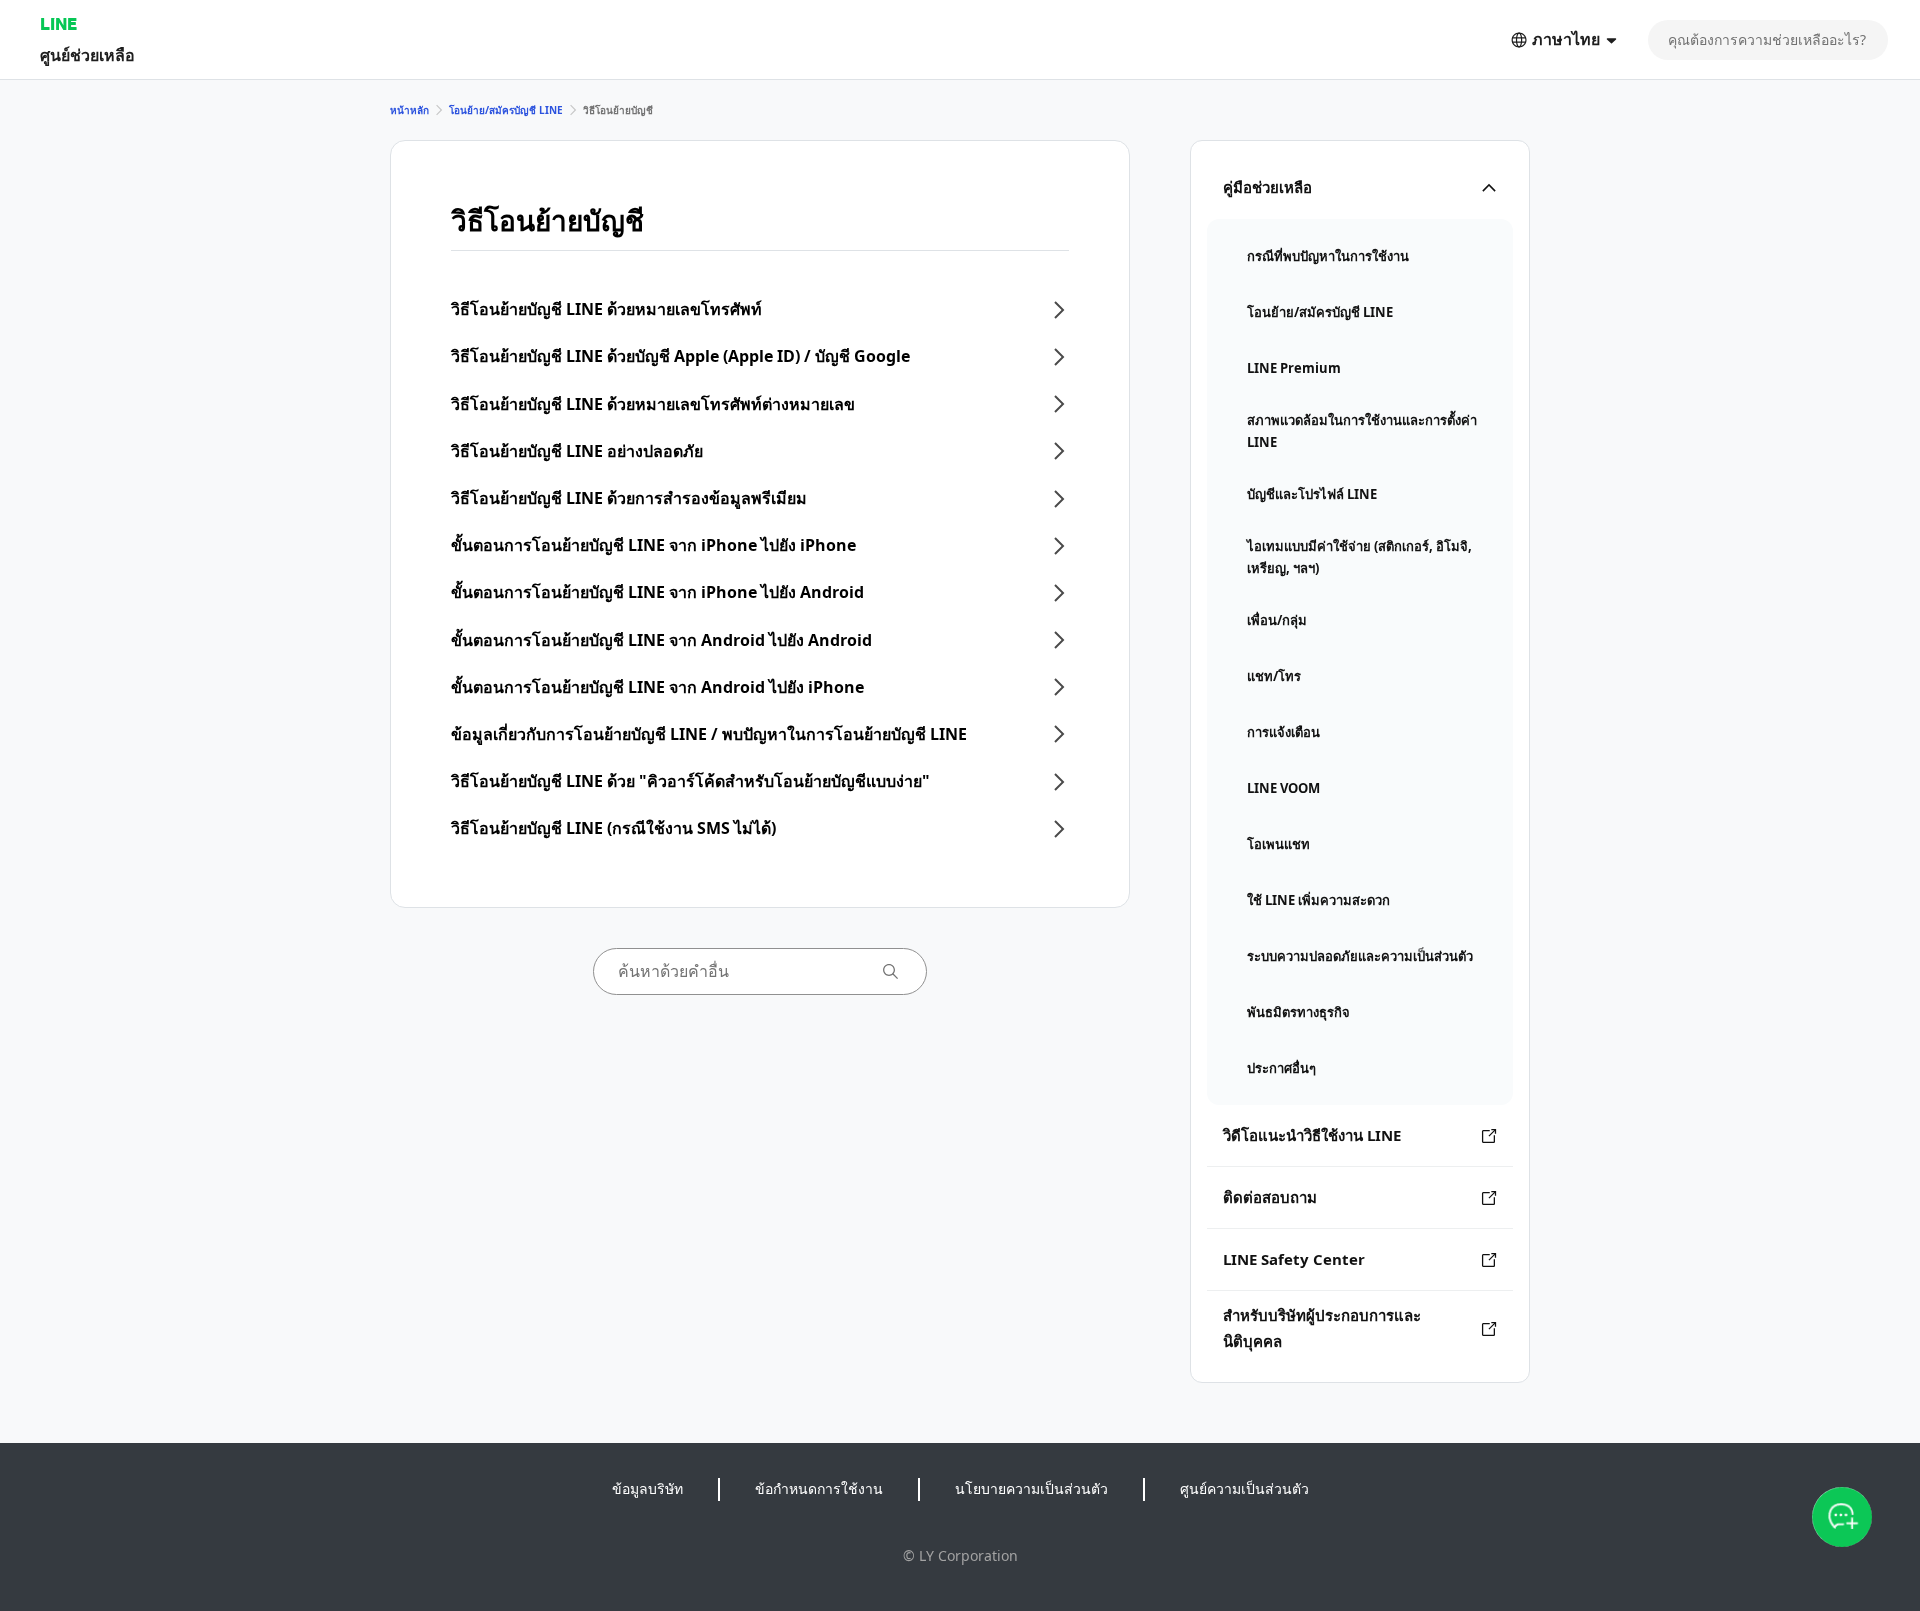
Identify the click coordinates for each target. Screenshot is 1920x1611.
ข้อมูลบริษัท (647, 1488)
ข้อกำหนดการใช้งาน (819, 1488)
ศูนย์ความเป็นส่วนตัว (1244, 1488)
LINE (58, 23)
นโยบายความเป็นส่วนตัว (1031, 1488)
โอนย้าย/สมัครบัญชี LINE (506, 110)
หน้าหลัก (409, 110)
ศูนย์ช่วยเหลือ (87, 54)
